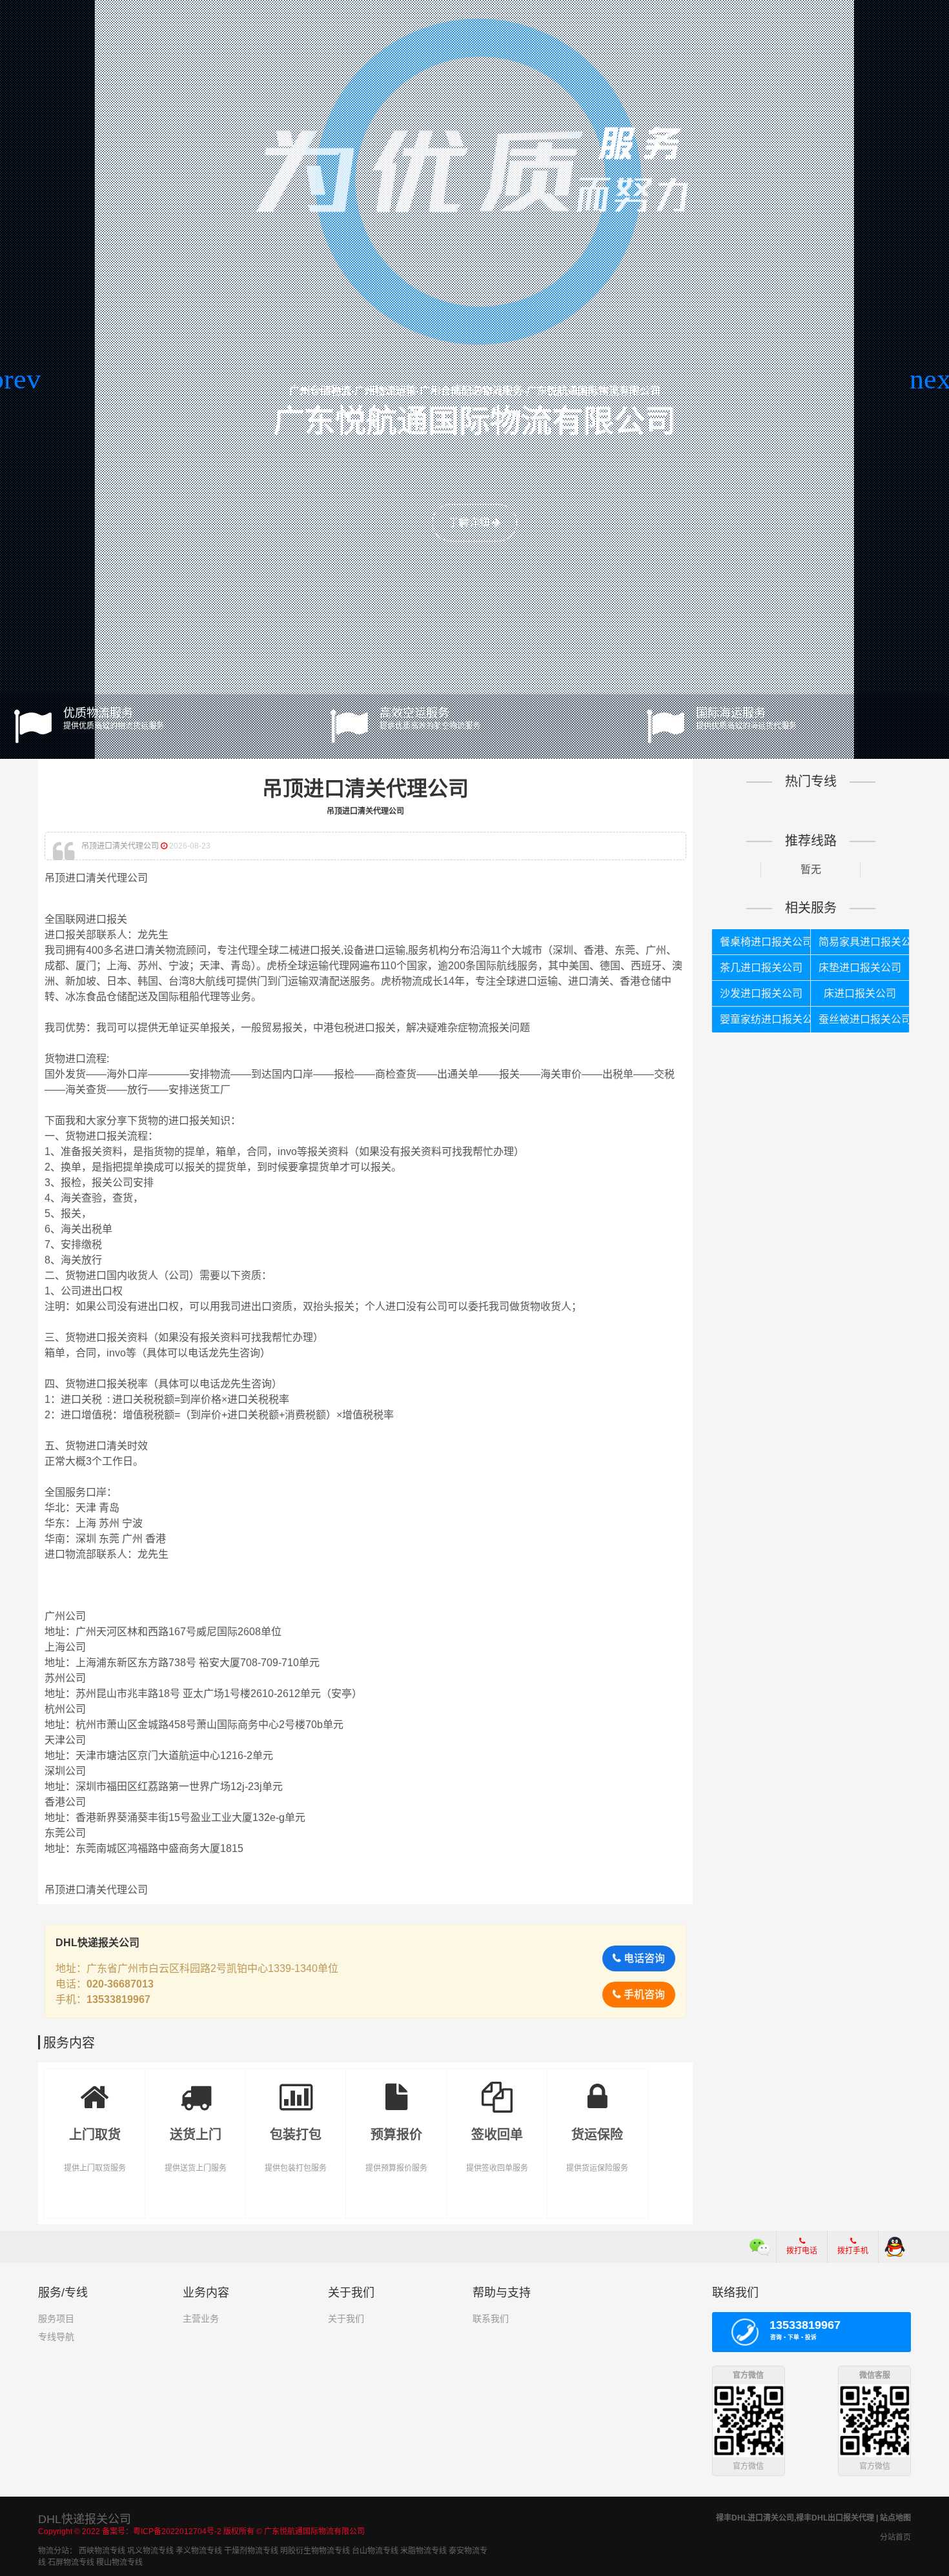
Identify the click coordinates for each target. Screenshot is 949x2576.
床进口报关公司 (860, 993)
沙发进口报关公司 (761, 993)
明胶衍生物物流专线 (315, 2551)
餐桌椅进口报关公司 (765, 942)
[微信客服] (760, 2247)
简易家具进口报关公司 (864, 942)
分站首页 (895, 2537)
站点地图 (895, 2518)
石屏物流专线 (71, 2562)
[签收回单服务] (497, 2088)
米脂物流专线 (423, 2551)
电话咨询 (643, 1958)
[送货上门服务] (196, 2088)
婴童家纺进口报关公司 (765, 1019)
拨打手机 (853, 2251)
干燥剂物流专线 (251, 2551)
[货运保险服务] (598, 2088)
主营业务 (201, 2319)
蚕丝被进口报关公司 (864, 1019)
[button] (15, 379)
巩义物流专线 (150, 2551)
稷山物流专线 (119, 2562)
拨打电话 (802, 2251)
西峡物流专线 (102, 2551)
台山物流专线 (375, 2551)
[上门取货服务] (95, 2088)
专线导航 (56, 2337)
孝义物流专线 (199, 2551)
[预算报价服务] (396, 2088)
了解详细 (470, 522)
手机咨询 (643, 1994)
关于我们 (346, 2319)
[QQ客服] (895, 2247)
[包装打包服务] (296, 2088)
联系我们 (491, 2319)
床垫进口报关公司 (860, 968)
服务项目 (56, 2319)
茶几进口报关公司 (761, 968)
